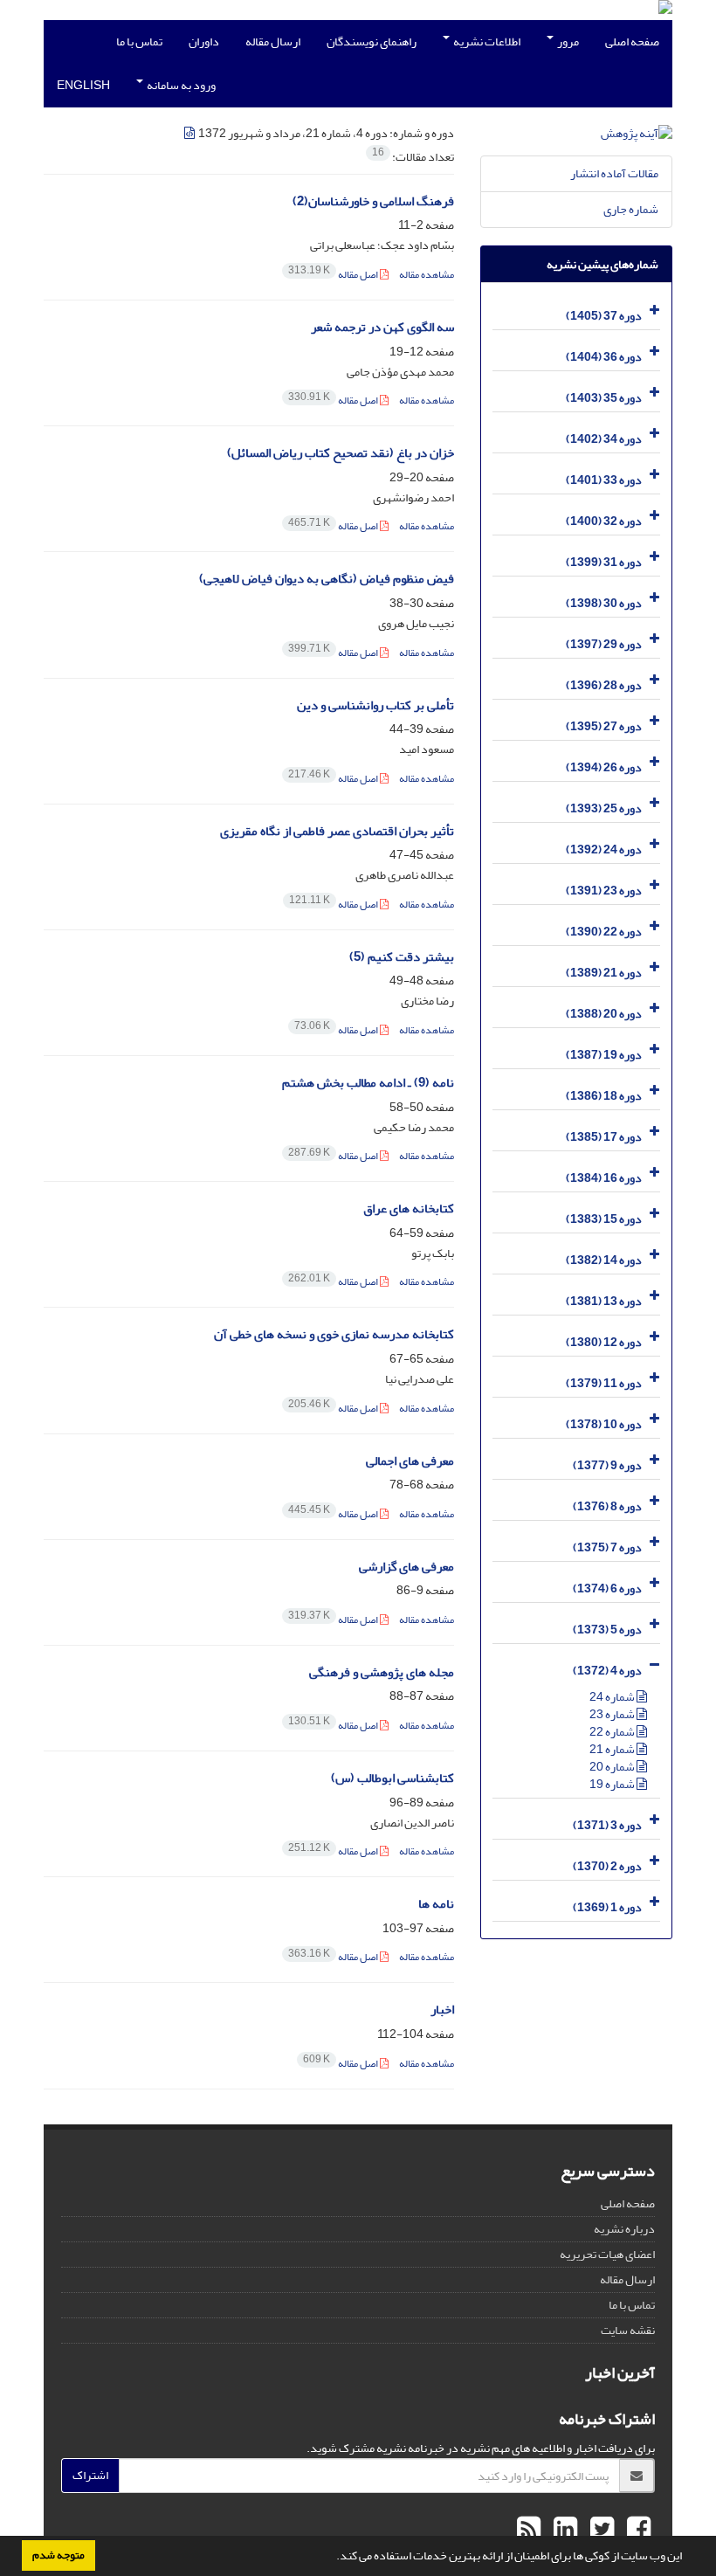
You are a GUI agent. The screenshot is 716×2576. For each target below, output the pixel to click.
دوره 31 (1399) (604, 562)
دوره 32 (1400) (604, 521)
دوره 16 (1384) (604, 1178)
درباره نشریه (624, 2229)
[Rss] (529, 2530)
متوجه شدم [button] (59, 2555)
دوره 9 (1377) (607, 1465)
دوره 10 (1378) (604, 1424)
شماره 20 (613, 1767)
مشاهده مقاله (427, 275)
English (83, 85)
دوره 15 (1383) (604, 1219)
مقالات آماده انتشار (614, 173)
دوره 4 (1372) (607, 1671)
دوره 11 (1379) (604, 1383)
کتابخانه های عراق (409, 1209)
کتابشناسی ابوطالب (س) (392, 1778)
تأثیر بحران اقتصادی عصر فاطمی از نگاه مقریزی (337, 831)
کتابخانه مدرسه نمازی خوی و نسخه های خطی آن (334, 1334)
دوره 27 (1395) (604, 726)
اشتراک (90, 2475)
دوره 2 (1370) (607, 1866)
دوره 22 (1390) (604, 932)
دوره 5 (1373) (607, 1630)
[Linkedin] (563, 2530)
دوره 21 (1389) (604, 973)
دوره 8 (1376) (607, 1506)
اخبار (442, 2010)
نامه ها (436, 1904)
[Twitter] (600, 2530)
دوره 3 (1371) (607, 1825)
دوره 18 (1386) (604, 1096)
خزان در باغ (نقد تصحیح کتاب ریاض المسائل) (341, 453)
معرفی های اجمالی (410, 1461)
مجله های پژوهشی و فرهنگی (382, 1672)
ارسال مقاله (273, 41)
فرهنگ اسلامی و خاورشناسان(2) (373, 201)
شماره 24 (613, 1697)
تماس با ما (139, 41)
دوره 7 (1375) (607, 1547)
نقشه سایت (628, 2330)
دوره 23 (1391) (604, 891)
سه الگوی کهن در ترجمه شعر (382, 327)
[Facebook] (637, 2530)
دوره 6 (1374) (607, 1588)
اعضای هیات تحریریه (607, 2254)
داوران (204, 41)
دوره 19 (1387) (604, 1055)
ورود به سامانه (180, 85)
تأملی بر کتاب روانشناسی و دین (375, 705)
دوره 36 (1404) (604, 357)
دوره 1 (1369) (607, 1907)
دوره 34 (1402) (604, 439)
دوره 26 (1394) (604, 767)
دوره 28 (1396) (604, 685)
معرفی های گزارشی (406, 1567)
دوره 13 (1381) (604, 1301)
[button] (332, 2558)
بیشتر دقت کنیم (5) (402, 957)
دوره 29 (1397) (604, 644)
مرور (567, 41)
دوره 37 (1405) (604, 316)
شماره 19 (613, 1784)
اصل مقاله (334, 275)
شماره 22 (613, 1732)
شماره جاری (631, 209)
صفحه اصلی (632, 41)
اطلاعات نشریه (486, 41)
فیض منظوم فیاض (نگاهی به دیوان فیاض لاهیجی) (327, 579)
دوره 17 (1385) (604, 1137)
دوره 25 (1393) (604, 808)
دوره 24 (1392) (604, 849)
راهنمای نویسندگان (372, 41)
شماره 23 (613, 1714)
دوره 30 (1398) (604, 603)
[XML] (190, 133)
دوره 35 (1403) (604, 398)
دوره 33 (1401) (604, 480)
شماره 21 (613, 1749)
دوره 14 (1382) (604, 1260)
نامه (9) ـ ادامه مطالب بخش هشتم (368, 1083)
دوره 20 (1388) (604, 1014)
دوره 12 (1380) (604, 1342)
